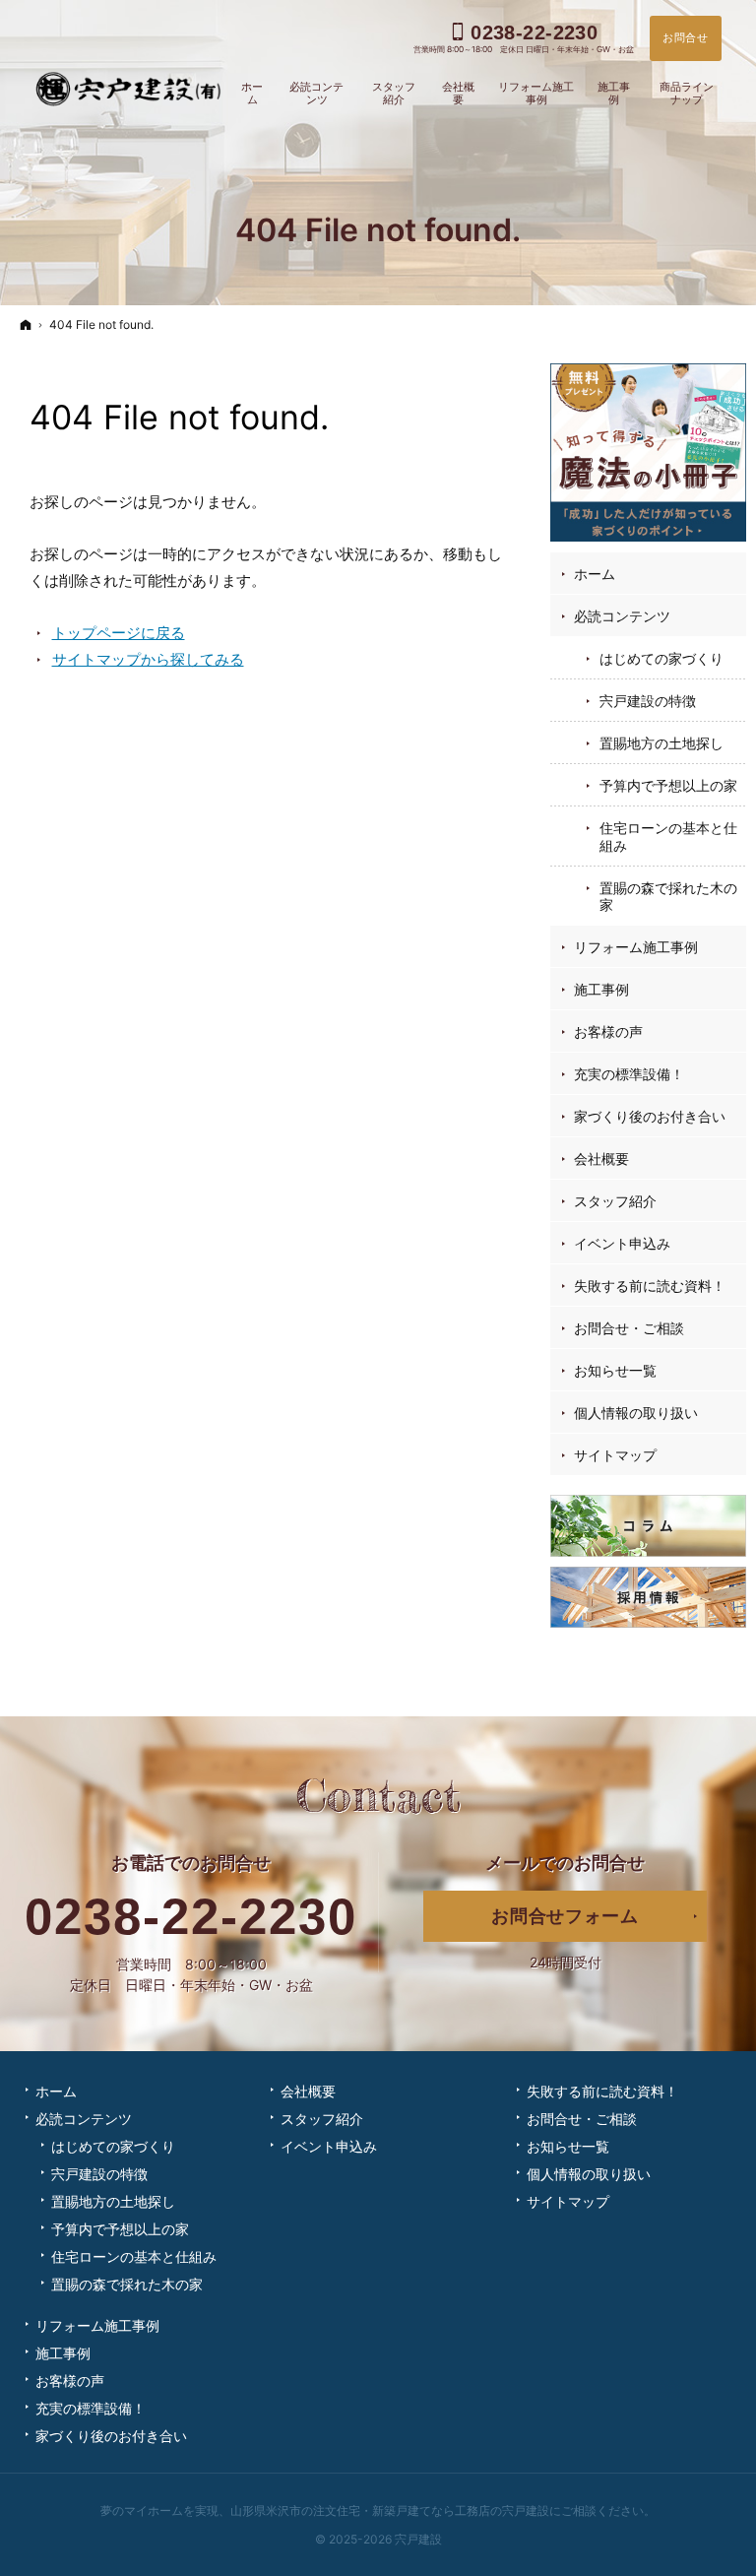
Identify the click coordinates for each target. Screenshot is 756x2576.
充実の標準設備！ (629, 1074)
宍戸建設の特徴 (648, 701)
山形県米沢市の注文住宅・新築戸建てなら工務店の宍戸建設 (390, 2511)
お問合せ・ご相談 (629, 1328)
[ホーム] (26, 324)
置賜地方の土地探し (661, 743)
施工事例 (601, 989)
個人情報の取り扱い (636, 1413)
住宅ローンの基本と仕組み (668, 837)
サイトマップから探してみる (148, 659)
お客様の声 (608, 1031)
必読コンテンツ (622, 616)
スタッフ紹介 (615, 1201)
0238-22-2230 (191, 1917)
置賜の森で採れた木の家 (668, 897)
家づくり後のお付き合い (650, 1116)
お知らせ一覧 (615, 1370)
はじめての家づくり (661, 658)
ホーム (595, 574)
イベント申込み (622, 1243)
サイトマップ (615, 1455)
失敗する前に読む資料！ (650, 1286)
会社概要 (601, 1159)
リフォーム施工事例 (636, 947)
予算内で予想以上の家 (668, 785)
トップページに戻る (119, 633)
